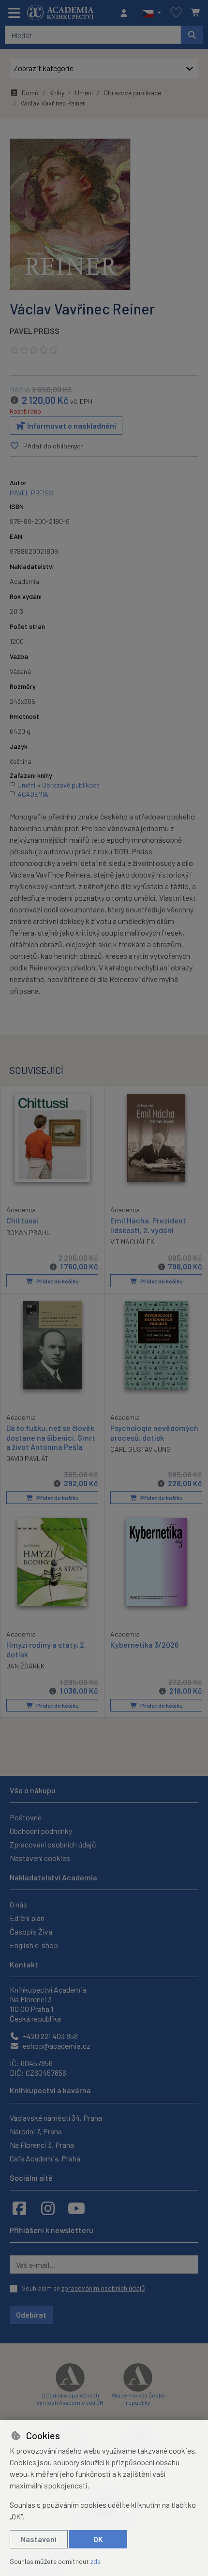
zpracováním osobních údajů (103, 2288)
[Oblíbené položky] (176, 13)
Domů (30, 93)
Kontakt (24, 1964)
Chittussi (22, 1220)
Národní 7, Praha (36, 2131)
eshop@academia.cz (56, 2046)
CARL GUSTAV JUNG (141, 1449)
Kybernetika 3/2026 (144, 1645)
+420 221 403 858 (50, 2036)
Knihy (57, 93)
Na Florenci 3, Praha (42, 2145)
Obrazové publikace (132, 93)
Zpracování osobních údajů (53, 1844)
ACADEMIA (33, 794)
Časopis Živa (31, 1931)
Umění (84, 93)
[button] (152, 13)
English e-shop (34, 1945)
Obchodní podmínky (41, 1831)
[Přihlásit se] (126, 13)
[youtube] (76, 2208)
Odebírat (31, 2315)
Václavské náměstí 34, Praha (56, 2118)
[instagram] (48, 2208)
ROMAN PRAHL (28, 1232)
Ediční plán (27, 1918)
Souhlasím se (83, 2288)
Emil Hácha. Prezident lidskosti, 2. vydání (148, 1225)
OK (98, 2539)
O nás (18, 1904)
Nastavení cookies (40, 1858)
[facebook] (19, 2208)
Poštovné (26, 1817)
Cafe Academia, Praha (45, 2158)
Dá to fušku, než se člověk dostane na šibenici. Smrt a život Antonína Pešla (51, 1437)
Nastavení (39, 2539)
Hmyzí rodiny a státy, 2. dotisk (46, 1649)
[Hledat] (192, 35)
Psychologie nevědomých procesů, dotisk (154, 1432)
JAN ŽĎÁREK (25, 1666)
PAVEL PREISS (35, 331)
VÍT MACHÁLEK (132, 1242)
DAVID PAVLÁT (28, 1458)
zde (96, 2561)
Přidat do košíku (57, 1281)
